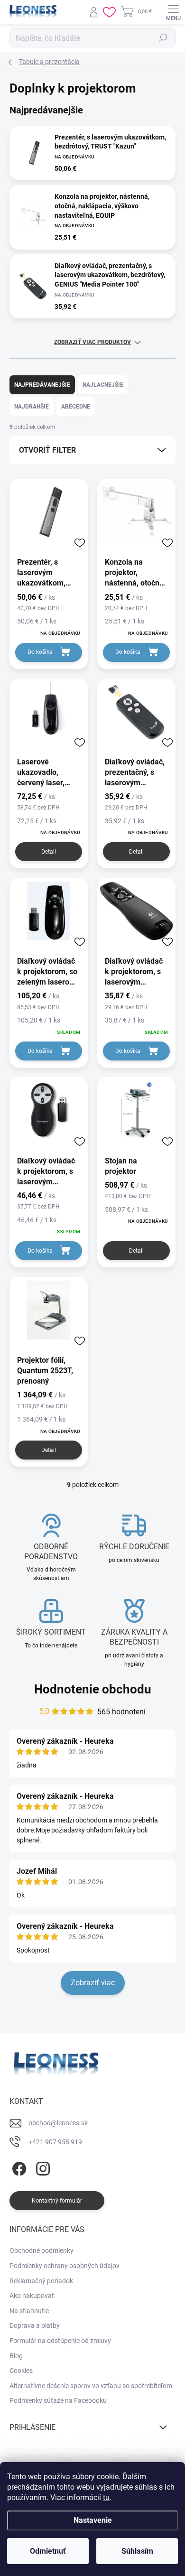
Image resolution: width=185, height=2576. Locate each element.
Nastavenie (93, 2520)
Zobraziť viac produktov (92, 342)
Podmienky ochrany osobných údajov (65, 2266)
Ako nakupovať (32, 2296)
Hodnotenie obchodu (93, 1689)
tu (106, 2497)
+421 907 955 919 (55, 2142)
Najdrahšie (32, 407)
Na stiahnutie (29, 2311)
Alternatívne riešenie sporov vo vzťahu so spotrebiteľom (91, 2386)
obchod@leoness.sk (58, 2123)
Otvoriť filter (47, 450)
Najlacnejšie (103, 385)
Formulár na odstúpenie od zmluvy (60, 2341)
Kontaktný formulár (57, 2201)
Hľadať (163, 38)
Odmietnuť (48, 2551)
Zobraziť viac (93, 1983)
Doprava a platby (35, 2325)
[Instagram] (42, 2167)
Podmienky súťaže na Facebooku (58, 2400)
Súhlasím (137, 2551)
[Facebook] (18, 2167)
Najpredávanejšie (42, 385)
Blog (16, 2356)
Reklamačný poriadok (41, 2281)
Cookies (21, 2371)
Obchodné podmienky (42, 2251)
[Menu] (173, 12)
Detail (49, 852)
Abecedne (76, 407)
